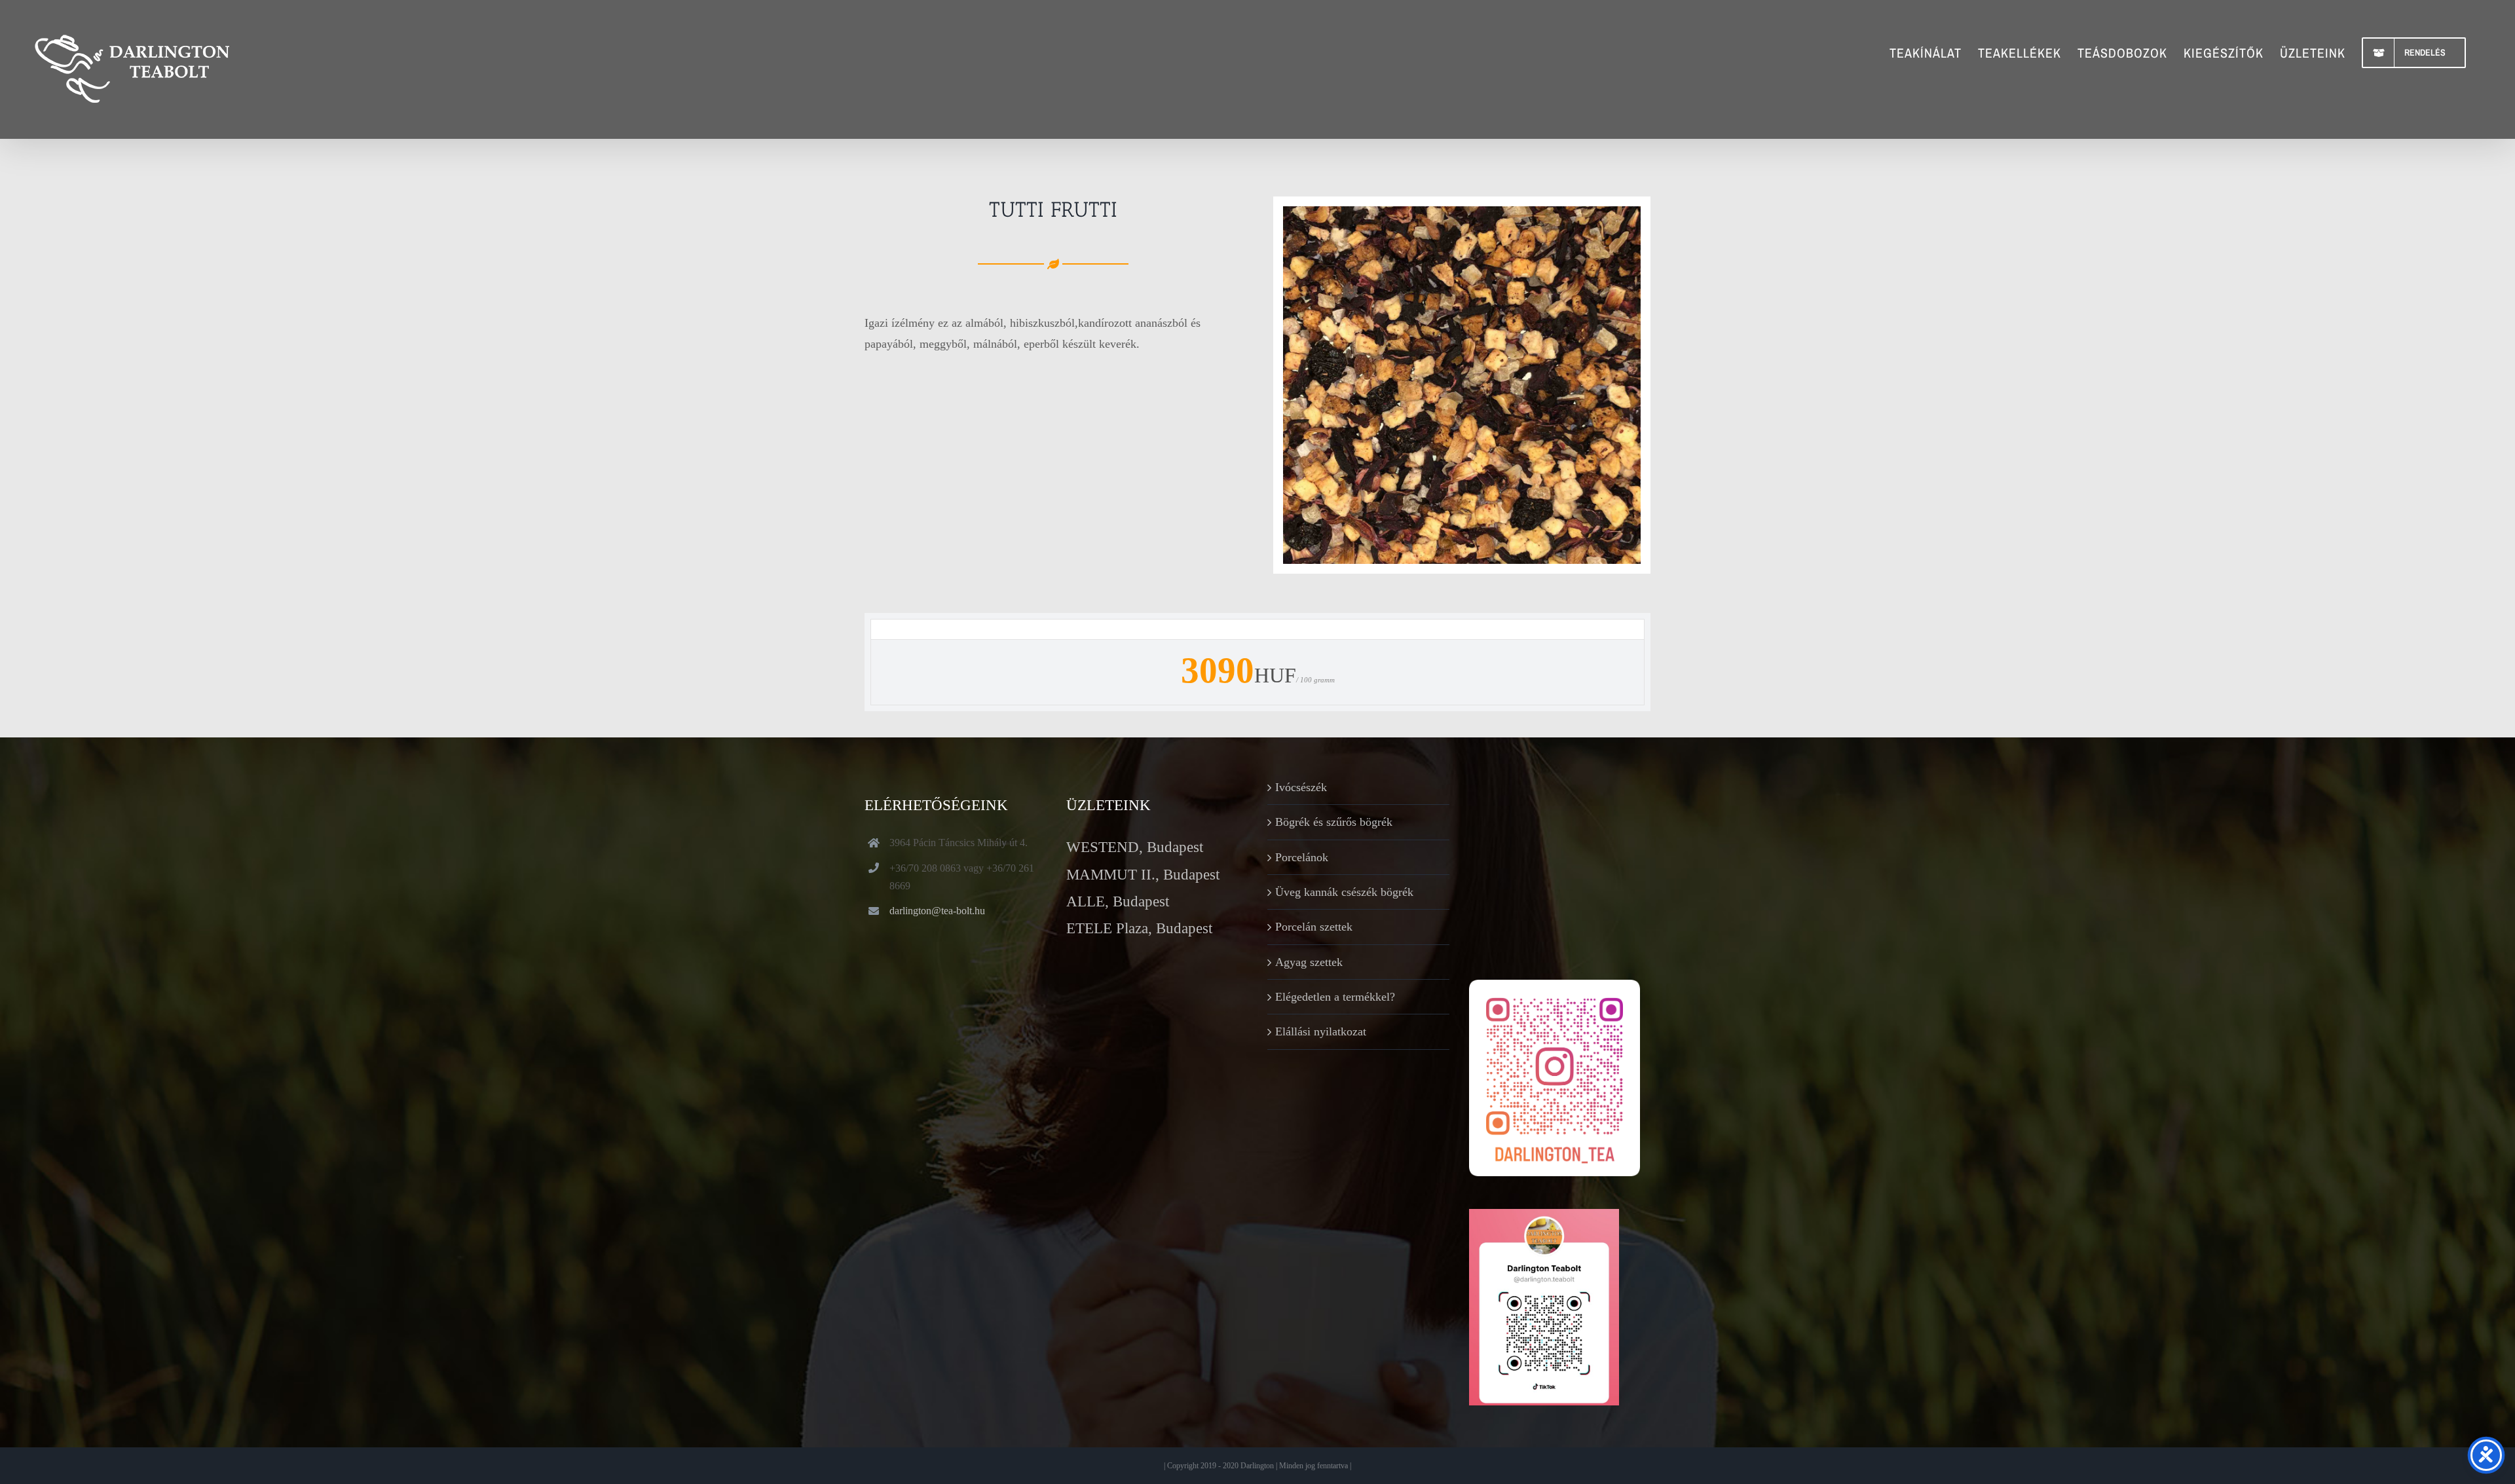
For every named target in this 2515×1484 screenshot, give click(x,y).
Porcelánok (1302, 857)
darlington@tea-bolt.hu (937, 911)
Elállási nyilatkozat (1321, 1031)
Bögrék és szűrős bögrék (1334, 822)
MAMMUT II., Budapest (1143, 875)
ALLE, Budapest (1118, 901)
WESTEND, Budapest (1135, 847)
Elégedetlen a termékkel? (1335, 997)
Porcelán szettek (1314, 927)
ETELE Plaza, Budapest (1139, 928)
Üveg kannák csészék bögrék (1344, 892)
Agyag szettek (1309, 962)
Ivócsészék (1301, 787)
